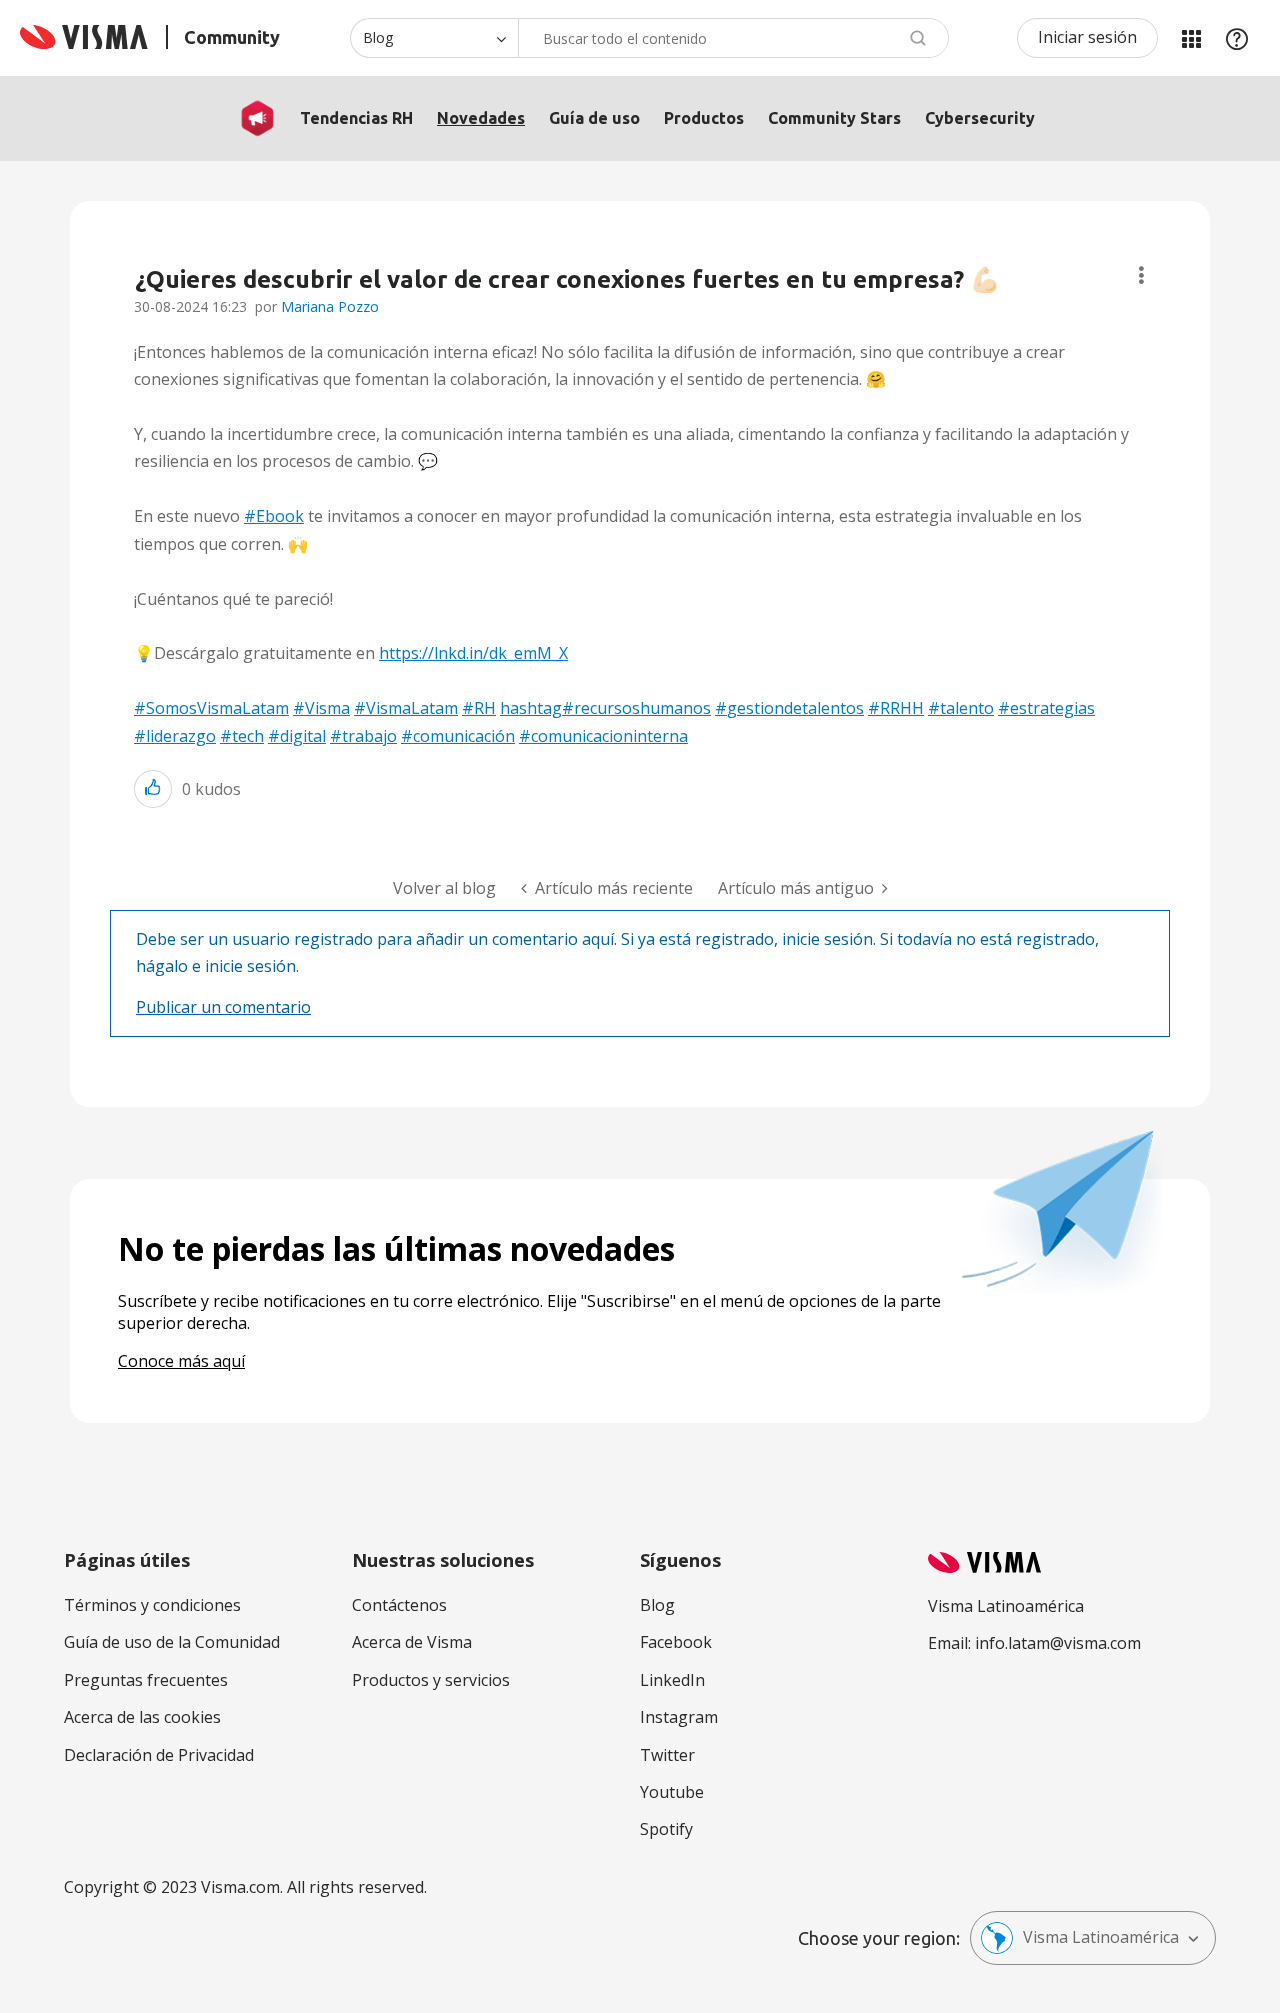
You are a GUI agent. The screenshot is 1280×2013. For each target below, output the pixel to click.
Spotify (666, 1829)
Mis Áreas (1191, 38)
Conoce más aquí (181, 1361)
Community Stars (834, 118)
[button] (153, 788)
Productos (704, 118)
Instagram (679, 1717)
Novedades (481, 118)
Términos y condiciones (152, 1605)
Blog (657, 1605)
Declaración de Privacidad (159, 1755)
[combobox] (733, 38)
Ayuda (1237, 38)
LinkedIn (672, 1680)
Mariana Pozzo (330, 306)
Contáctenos (399, 1605)
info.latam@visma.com (1058, 1643)
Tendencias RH (356, 118)
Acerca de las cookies (142, 1717)
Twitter (667, 1755)
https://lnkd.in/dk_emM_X (473, 653)
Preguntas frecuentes (146, 1680)
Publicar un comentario (223, 1007)
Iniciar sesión (1087, 37)
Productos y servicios (431, 1680)
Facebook (676, 1642)
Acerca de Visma (412, 1642)
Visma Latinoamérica (1101, 1937)
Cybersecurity (980, 118)
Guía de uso (594, 118)
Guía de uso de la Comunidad (172, 1642)
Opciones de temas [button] (1141, 275)
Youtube (672, 1792)
